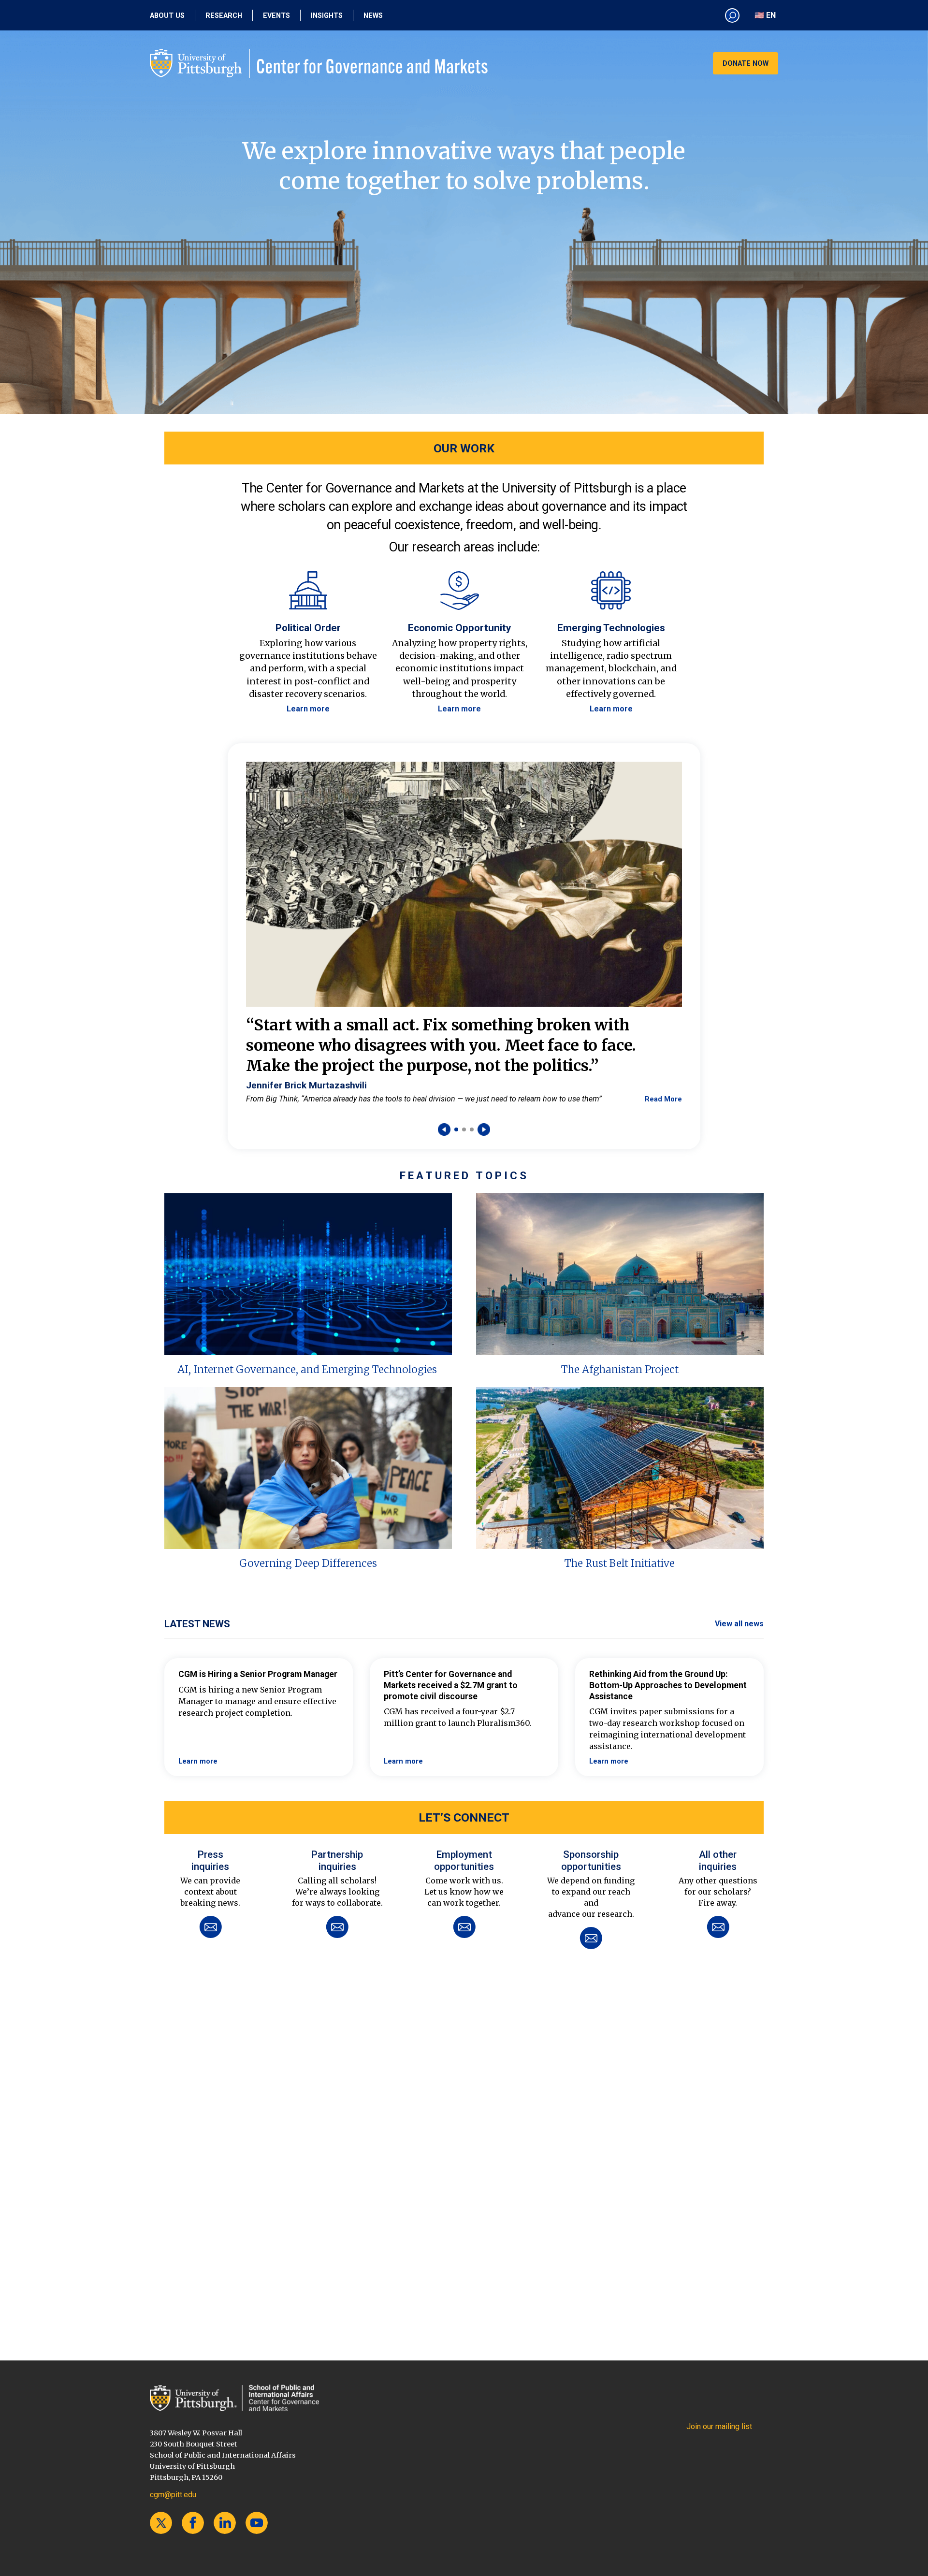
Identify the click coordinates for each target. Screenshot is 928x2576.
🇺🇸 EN (765, 15)
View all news (739, 1624)
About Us (167, 16)
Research (224, 16)
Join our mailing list (719, 2426)
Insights (327, 16)
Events (276, 16)
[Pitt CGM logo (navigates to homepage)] (319, 63)
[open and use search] (732, 15)
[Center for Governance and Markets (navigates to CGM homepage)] (234, 2398)
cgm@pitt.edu (173, 2495)
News (373, 16)
